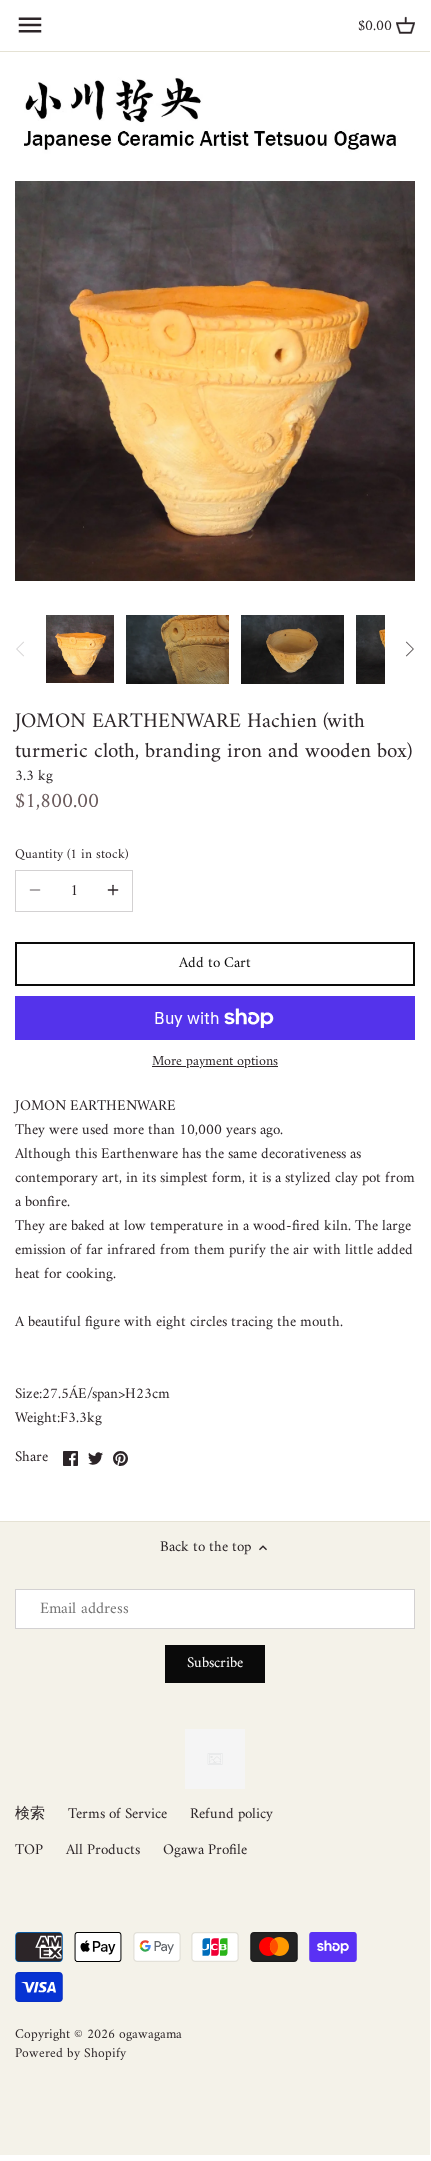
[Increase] (113, 891)
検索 (30, 1814)
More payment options (215, 1061)
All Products (103, 1850)
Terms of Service (117, 1814)
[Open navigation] (30, 25)
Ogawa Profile (205, 1850)
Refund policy (231, 1814)
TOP (29, 1850)
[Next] (409, 649)
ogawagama (150, 2035)
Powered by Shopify (70, 2054)
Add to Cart (215, 963)
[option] (80, 649)
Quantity (70, 855)
